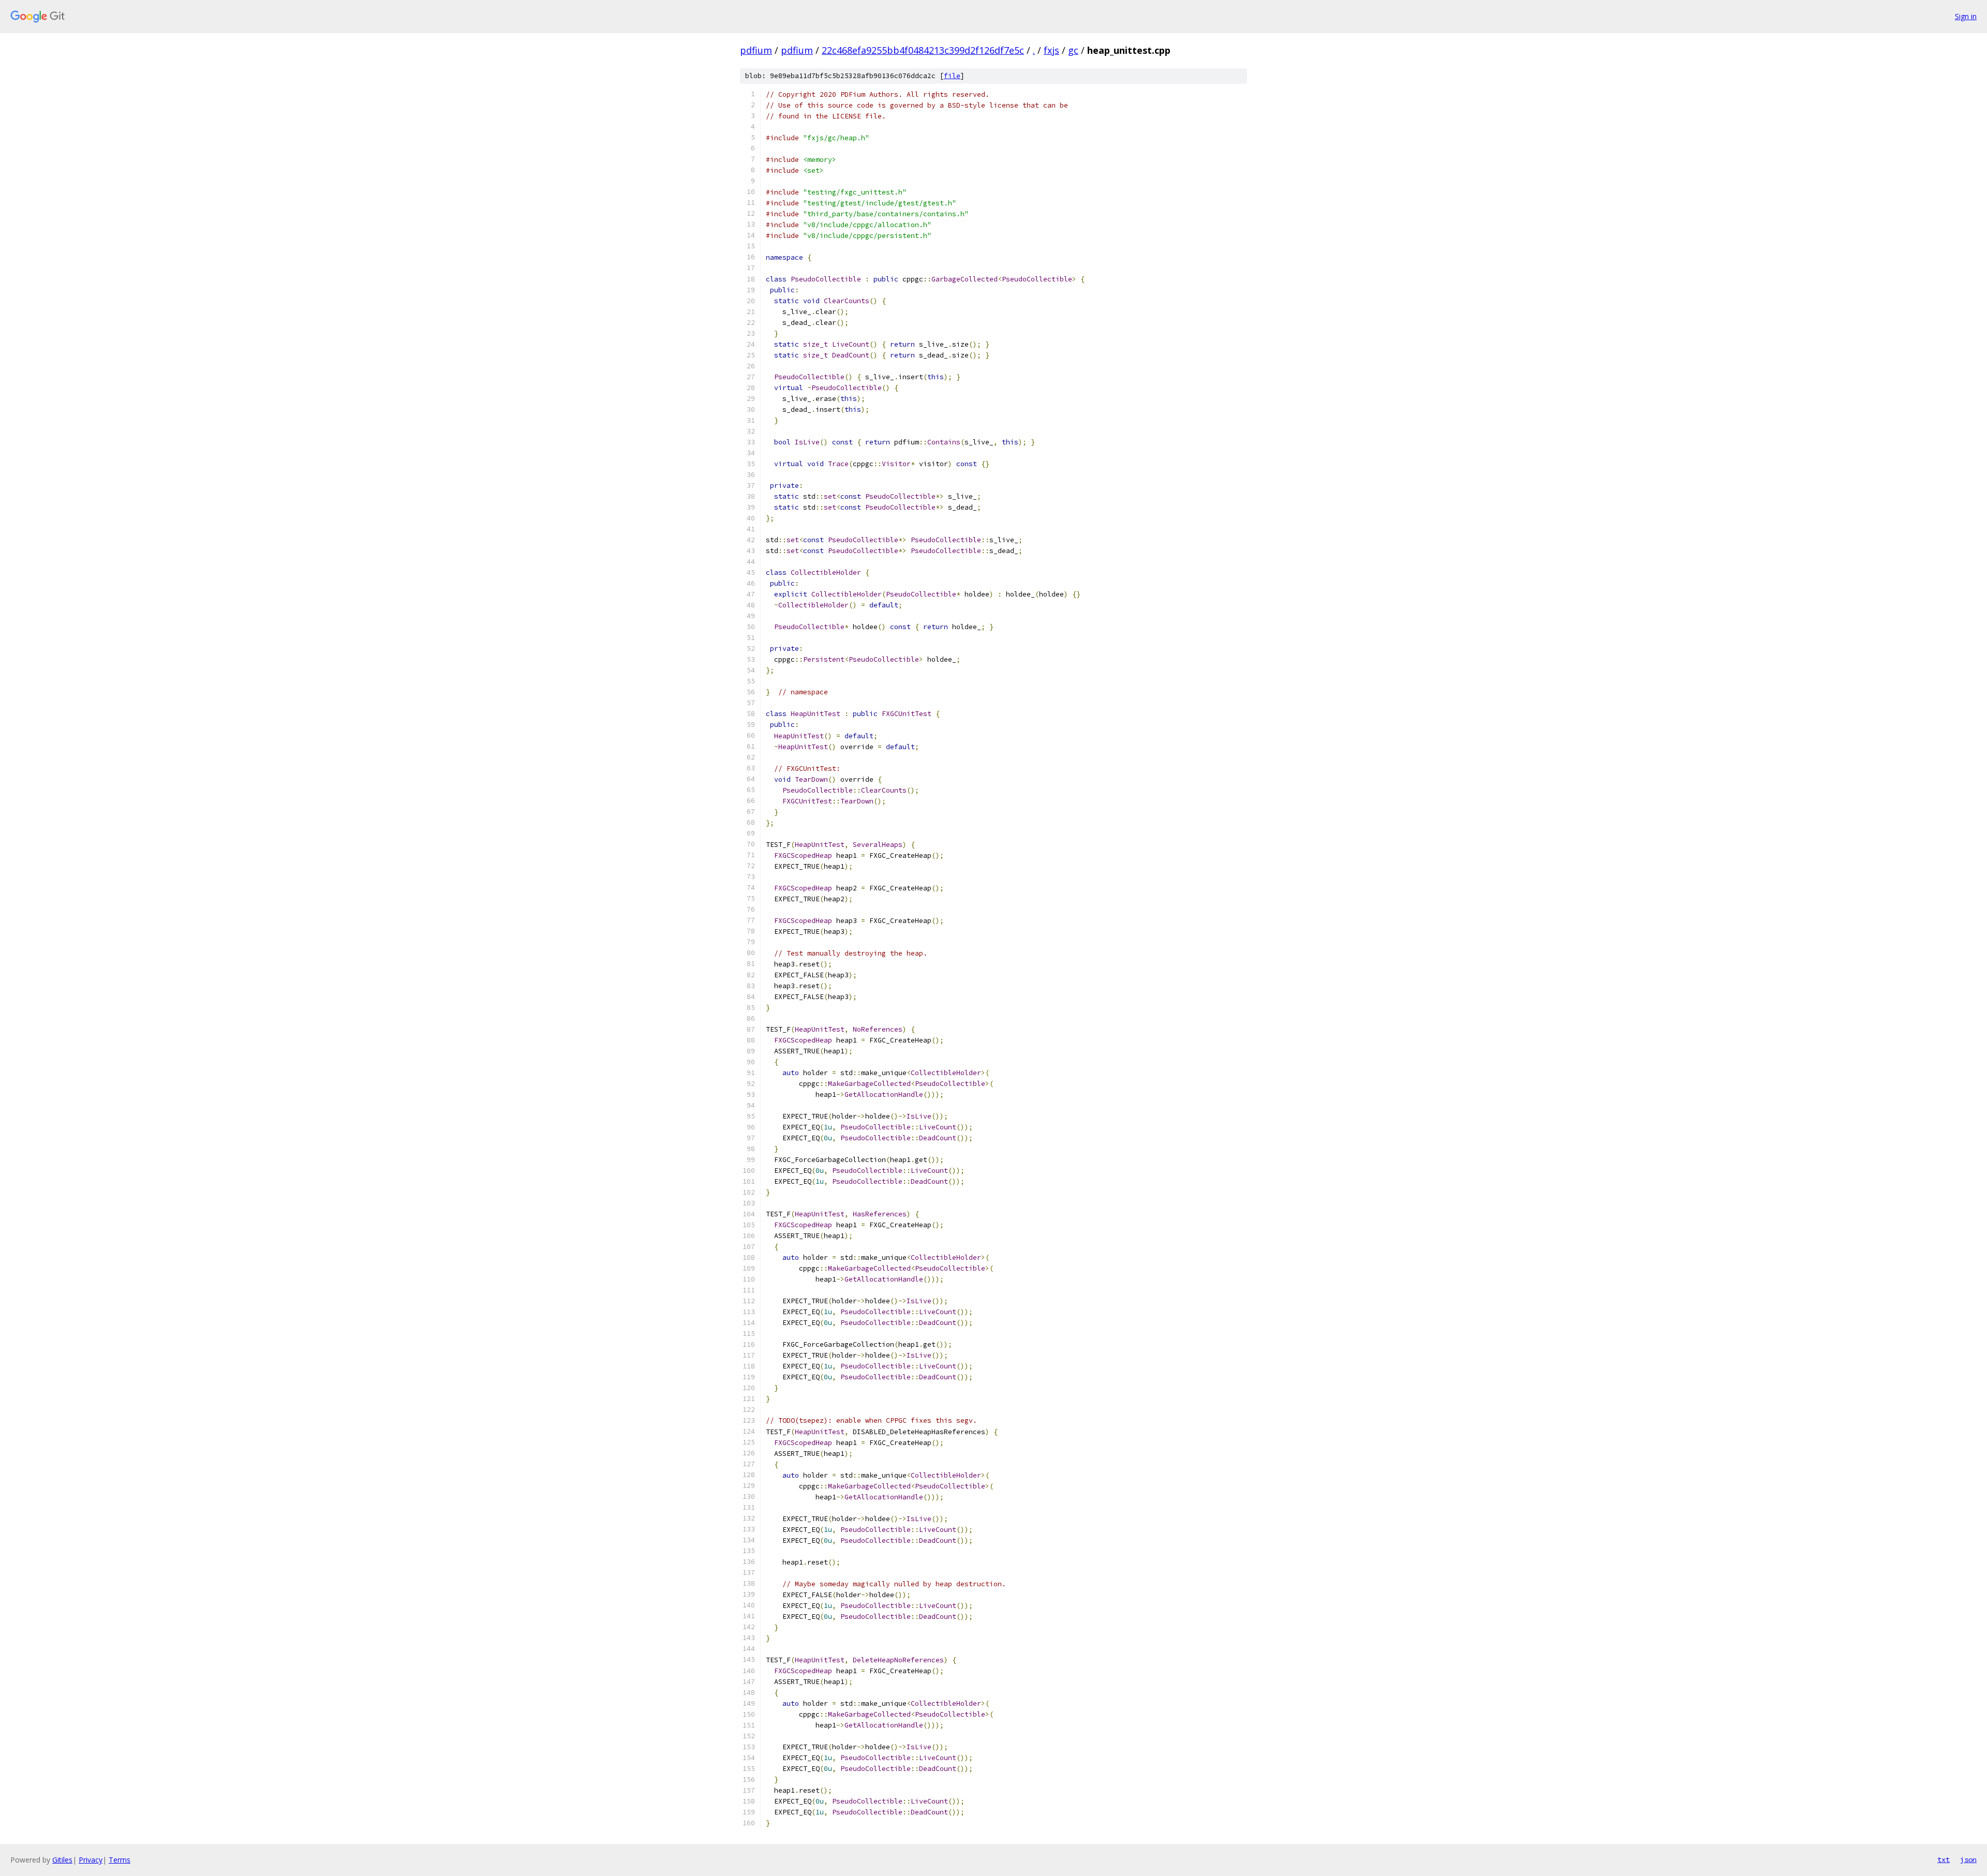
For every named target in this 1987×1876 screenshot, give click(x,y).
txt (1944, 1859)
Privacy (91, 1860)
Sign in (1966, 16)
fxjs (1051, 50)
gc (1073, 50)
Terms (120, 1860)
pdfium (756, 50)
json (1968, 1859)
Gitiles (62, 1860)
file (952, 76)
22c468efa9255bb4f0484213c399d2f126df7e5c (923, 50)
